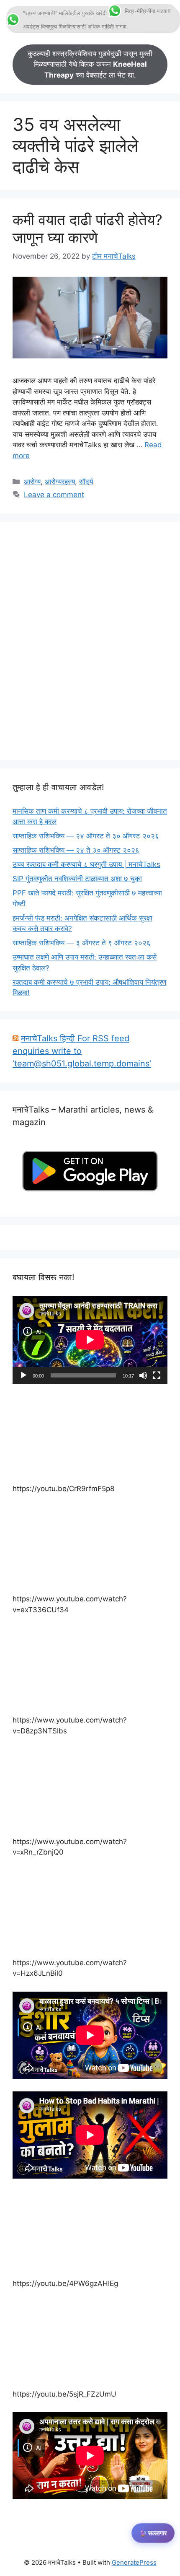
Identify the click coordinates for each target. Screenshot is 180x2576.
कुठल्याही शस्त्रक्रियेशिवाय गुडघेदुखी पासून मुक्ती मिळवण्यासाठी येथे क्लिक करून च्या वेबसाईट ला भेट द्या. (90, 64)
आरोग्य (32, 482)
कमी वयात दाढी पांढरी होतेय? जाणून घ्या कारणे (87, 228)
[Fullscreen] (157, 1375)
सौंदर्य (86, 482)
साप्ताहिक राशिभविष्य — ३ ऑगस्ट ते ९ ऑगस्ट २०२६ (82, 943)
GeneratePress (134, 2562)
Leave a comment (54, 495)
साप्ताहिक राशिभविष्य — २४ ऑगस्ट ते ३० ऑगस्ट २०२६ (86, 836)
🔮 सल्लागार (153, 2533)
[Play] (23, 1375)
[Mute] (143, 1375)
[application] (90, 1340)
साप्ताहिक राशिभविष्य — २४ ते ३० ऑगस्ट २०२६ (76, 850)
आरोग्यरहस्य (60, 482)
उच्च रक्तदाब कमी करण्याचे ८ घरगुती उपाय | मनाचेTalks (86, 864)
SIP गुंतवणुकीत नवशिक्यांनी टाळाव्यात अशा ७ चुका (77, 879)
